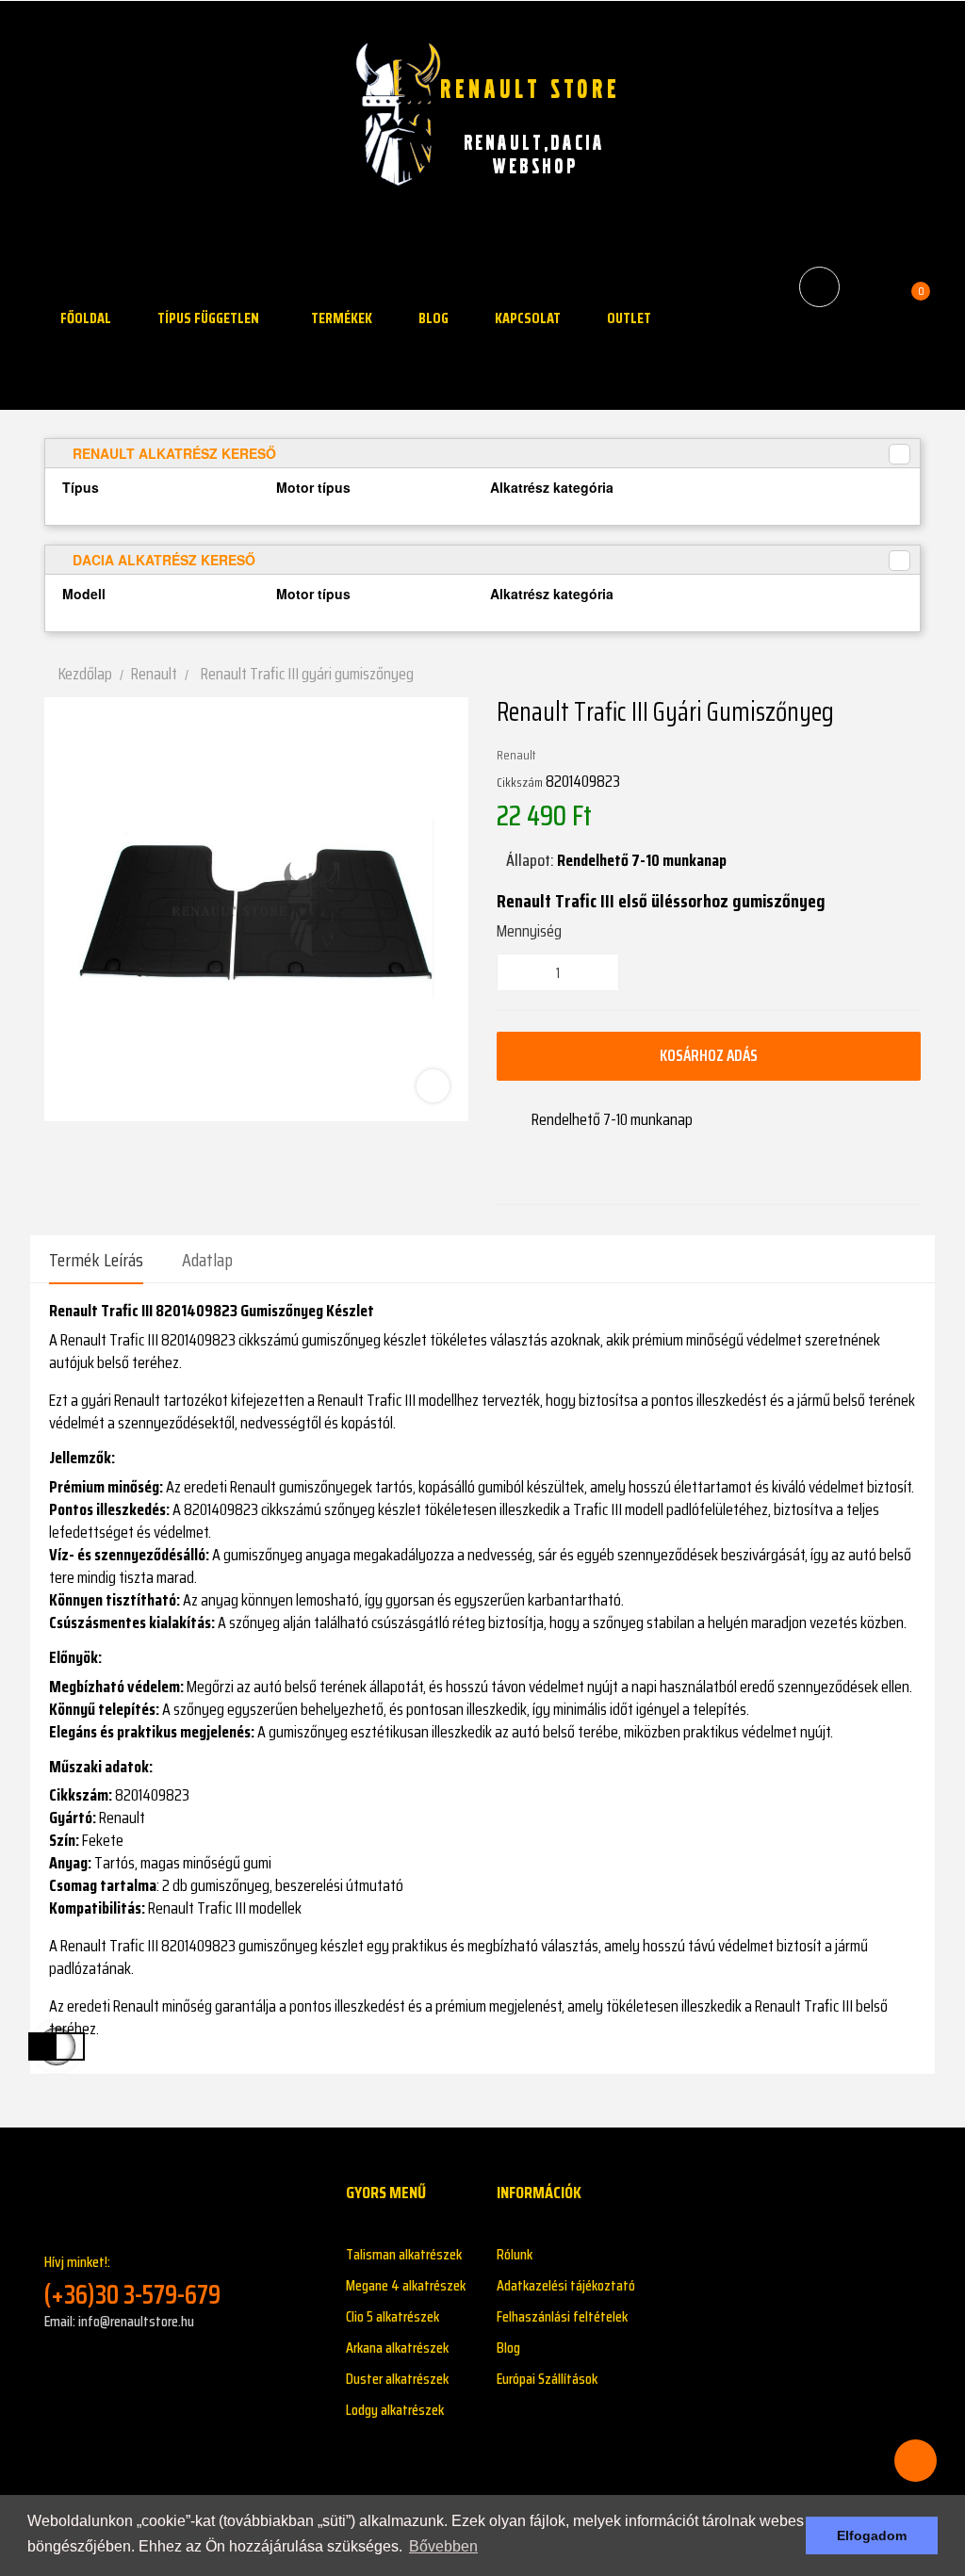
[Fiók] (869, 286)
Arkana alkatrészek (397, 2348)
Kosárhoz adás (709, 1055)
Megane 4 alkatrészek (406, 2285)
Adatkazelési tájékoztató (566, 2285)
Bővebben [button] (443, 2546)
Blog (508, 2348)
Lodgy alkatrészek (395, 2410)
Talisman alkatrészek (404, 2254)
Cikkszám (520, 782)
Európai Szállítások (547, 2379)
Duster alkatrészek (397, 2379)
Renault (516, 755)
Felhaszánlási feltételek (562, 2316)
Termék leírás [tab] (96, 1260)
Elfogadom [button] (872, 2535)
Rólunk (515, 2254)
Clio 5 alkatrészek (393, 2316)
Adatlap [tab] (207, 1260)
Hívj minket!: (132, 2281)
